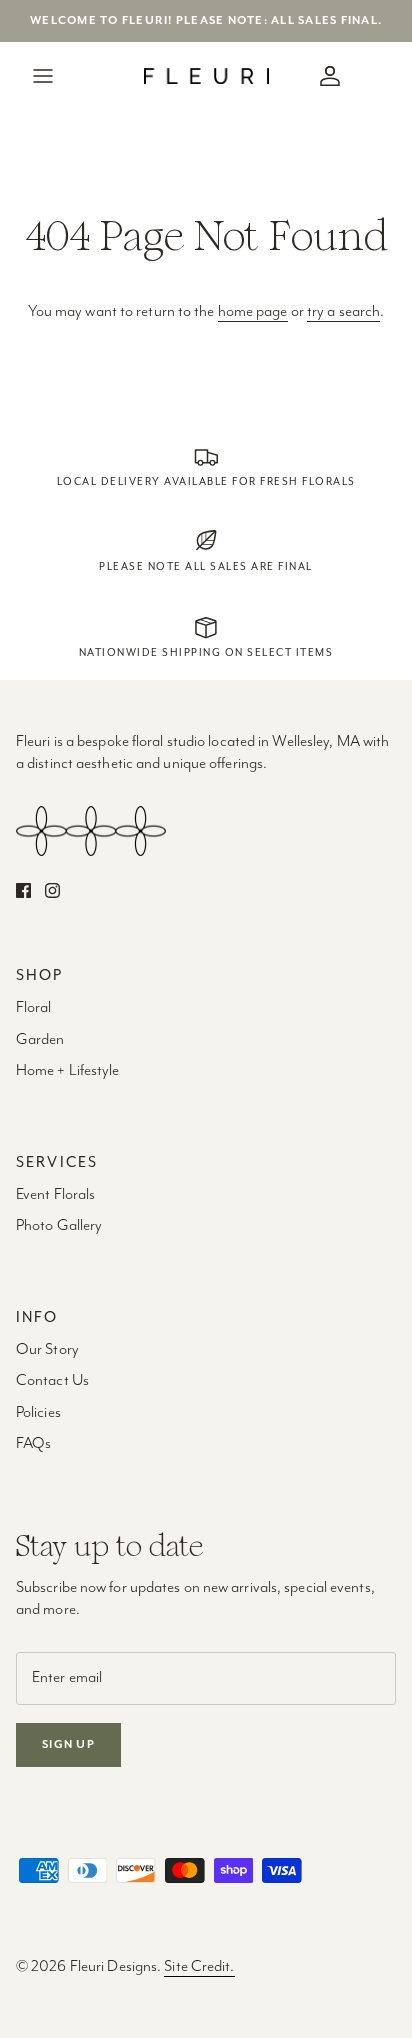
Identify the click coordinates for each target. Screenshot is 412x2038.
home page (253, 312)
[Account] (325, 76)
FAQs (33, 1444)
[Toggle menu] (43, 76)
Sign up (68, 1744)
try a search (343, 312)
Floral (34, 1008)
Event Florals (55, 1195)
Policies (38, 1413)
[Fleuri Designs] (206, 76)
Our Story (47, 1350)
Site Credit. (199, 1967)
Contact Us (52, 1381)
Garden (40, 1040)
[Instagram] (52, 890)
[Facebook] (23, 890)
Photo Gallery (59, 1226)
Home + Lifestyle (68, 1071)
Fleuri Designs (113, 1967)
